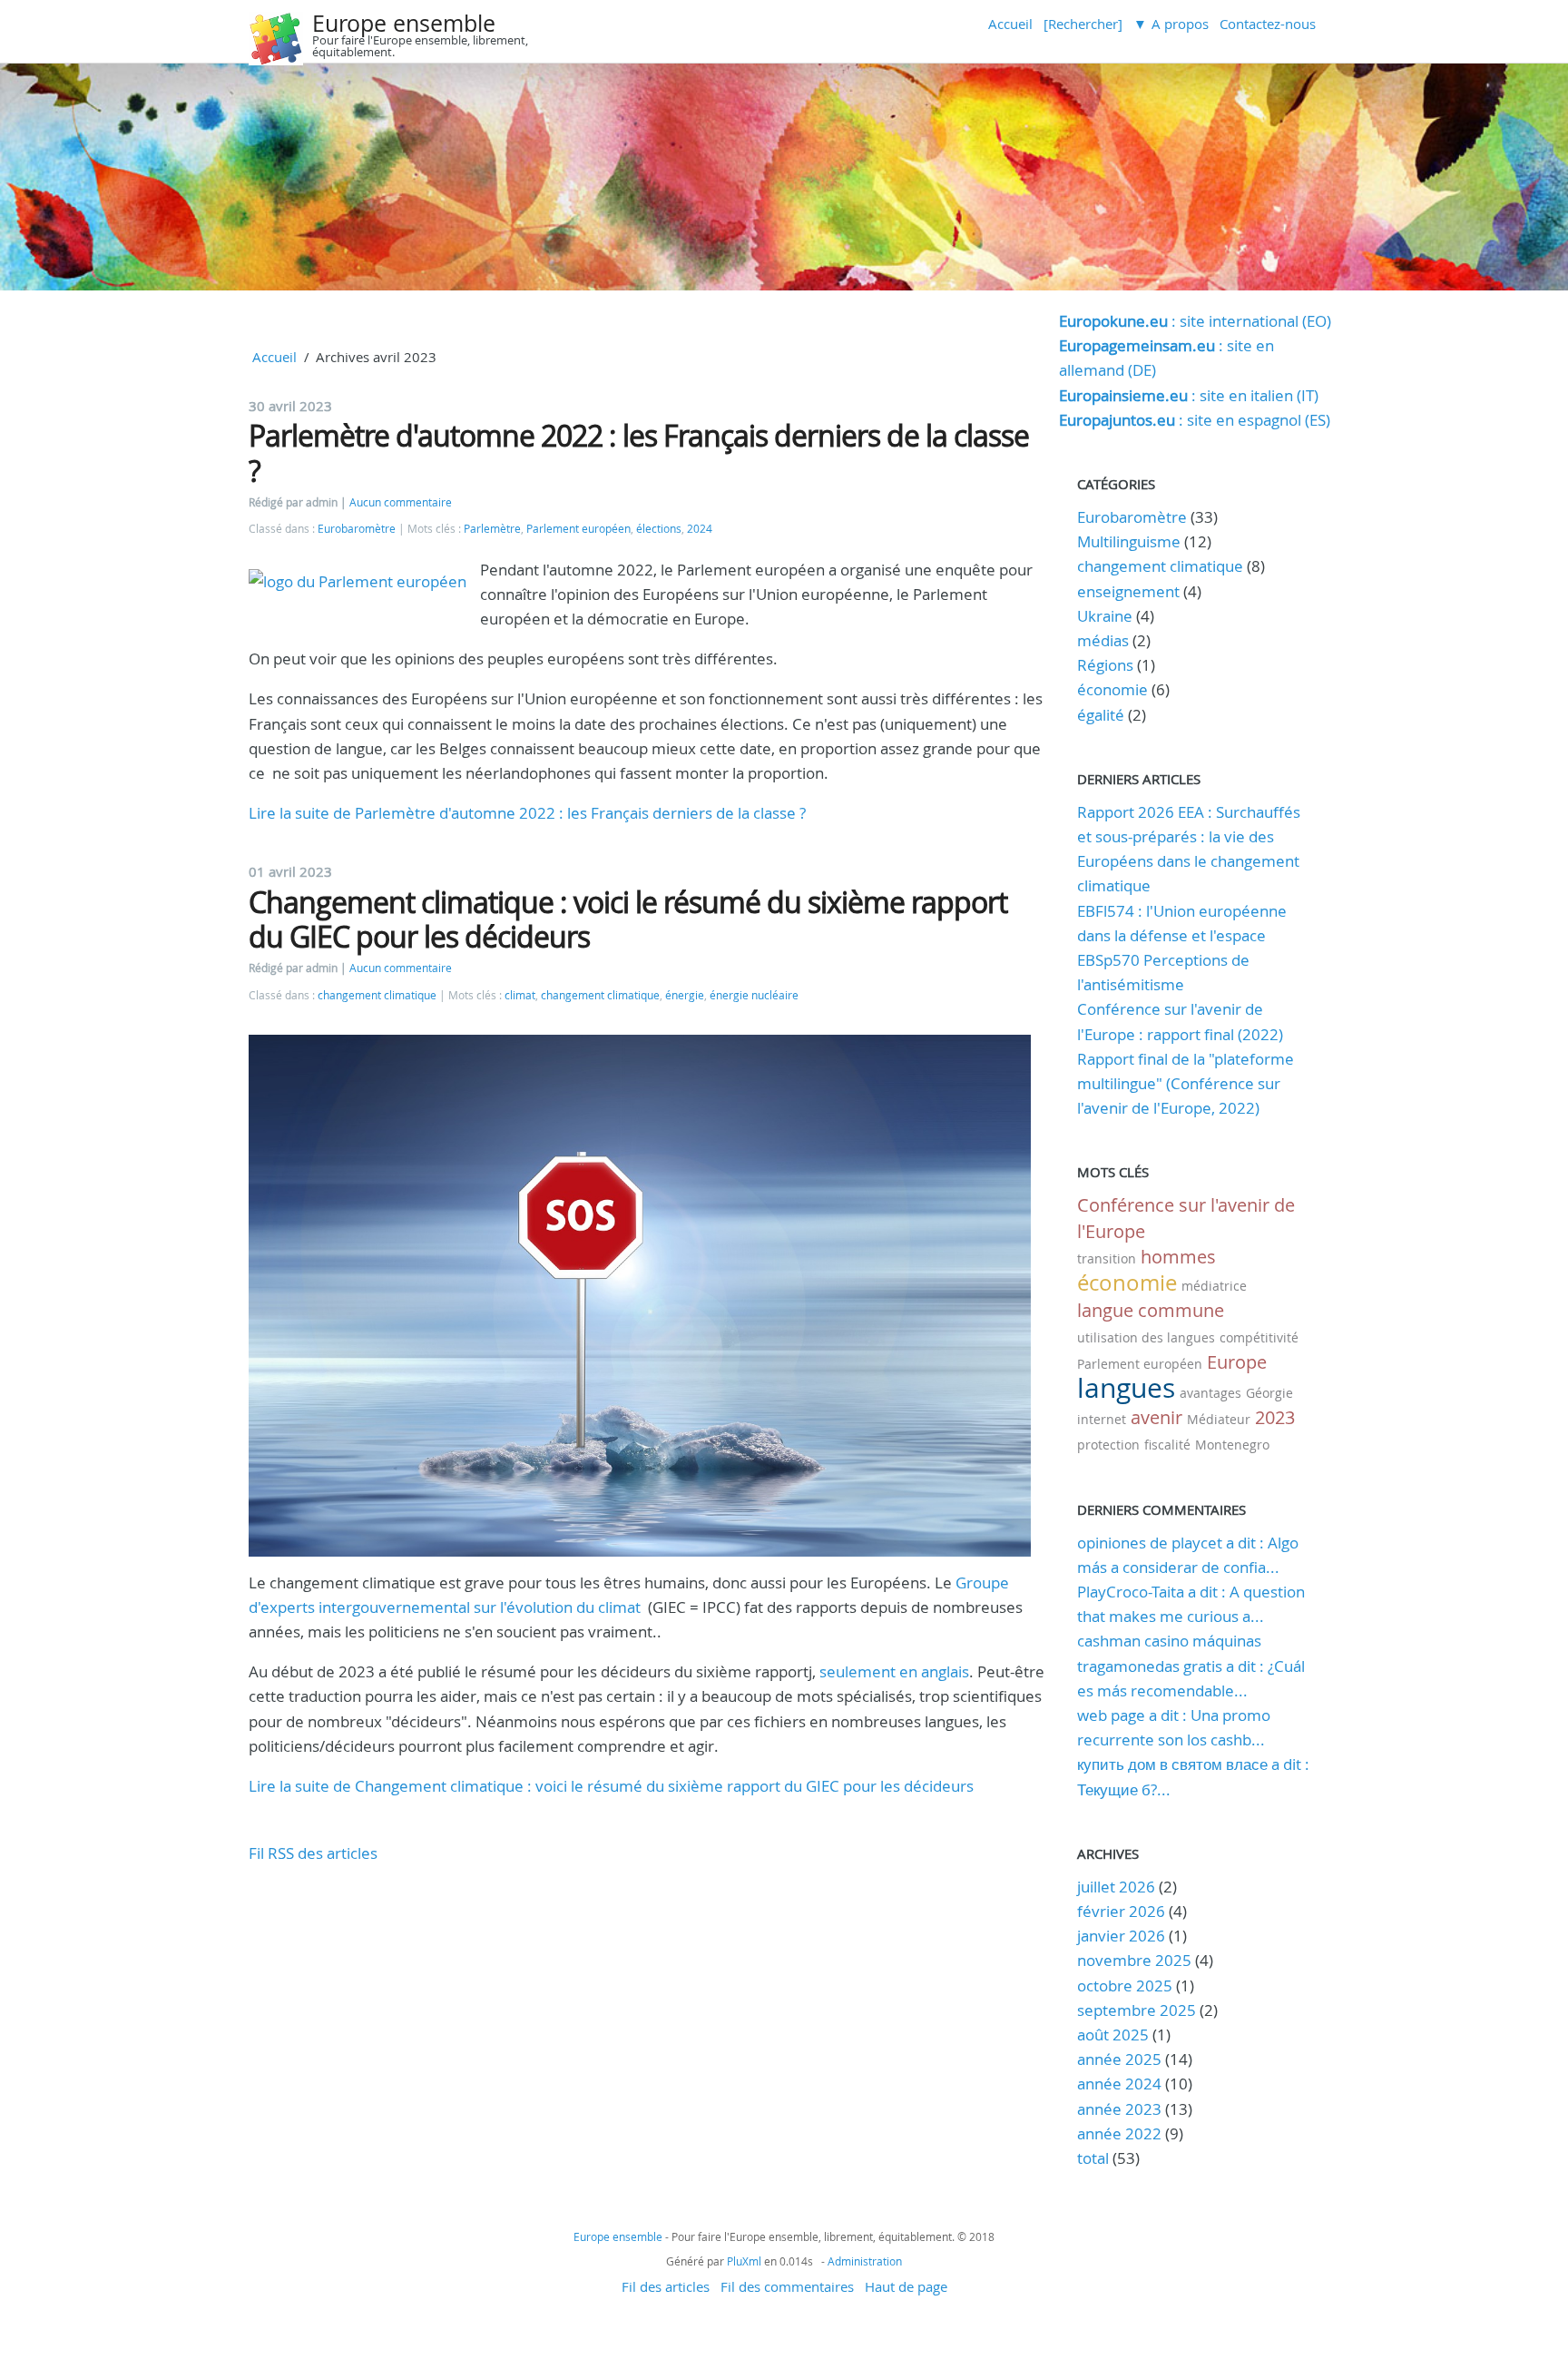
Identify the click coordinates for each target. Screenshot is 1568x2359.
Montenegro (1232, 1445)
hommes (1178, 1257)
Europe (1237, 1362)
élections (659, 529)
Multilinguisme (1129, 541)
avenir (1156, 1417)
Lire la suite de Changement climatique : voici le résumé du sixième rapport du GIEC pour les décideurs (611, 1786)
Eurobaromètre (357, 529)
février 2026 (1121, 1911)
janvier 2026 (1121, 1936)
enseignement (1128, 591)
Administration (865, 2261)
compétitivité (1259, 1337)
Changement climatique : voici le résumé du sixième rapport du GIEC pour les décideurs (628, 919)
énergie (685, 995)
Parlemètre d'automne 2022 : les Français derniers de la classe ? (639, 452)
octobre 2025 (1125, 1985)
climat (520, 995)
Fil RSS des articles (313, 1853)
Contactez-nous (1268, 24)
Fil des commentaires (787, 2286)
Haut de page (906, 2286)
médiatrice (1214, 1286)
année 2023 (1119, 2109)
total (1095, 2158)
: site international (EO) (1195, 321)
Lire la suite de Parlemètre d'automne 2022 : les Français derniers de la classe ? (527, 813)
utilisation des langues (1146, 1337)
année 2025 (1119, 2059)
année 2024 (1119, 2084)
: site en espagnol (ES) (1195, 420)
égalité (1101, 715)
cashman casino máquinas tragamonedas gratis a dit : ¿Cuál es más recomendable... (1191, 1665)
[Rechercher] (1083, 24)
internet (1102, 1419)
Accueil (1010, 24)
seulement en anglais (894, 1671)
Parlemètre (492, 529)
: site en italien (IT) (1189, 395)
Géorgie (1269, 1393)
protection (1108, 1445)
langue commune (1151, 1310)
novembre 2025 (1134, 1960)
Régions (1105, 665)
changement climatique (377, 995)
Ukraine (1105, 616)
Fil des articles (666, 2286)
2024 (700, 529)
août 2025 (1113, 2035)
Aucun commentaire (401, 502)
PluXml (744, 2261)
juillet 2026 (1116, 1887)
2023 (1275, 1417)
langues (1126, 1388)
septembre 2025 (1137, 2010)
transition (1107, 1258)
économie (1112, 689)
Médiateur (1219, 1419)
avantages (1210, 1393)
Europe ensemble (404, 23)
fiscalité (1167, 1445)
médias (1103, 640)
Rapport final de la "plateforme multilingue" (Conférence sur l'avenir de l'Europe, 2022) (1186, 1083)
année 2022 (1119, 2133)
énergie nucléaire (754, 995)
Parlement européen (578, 529)
